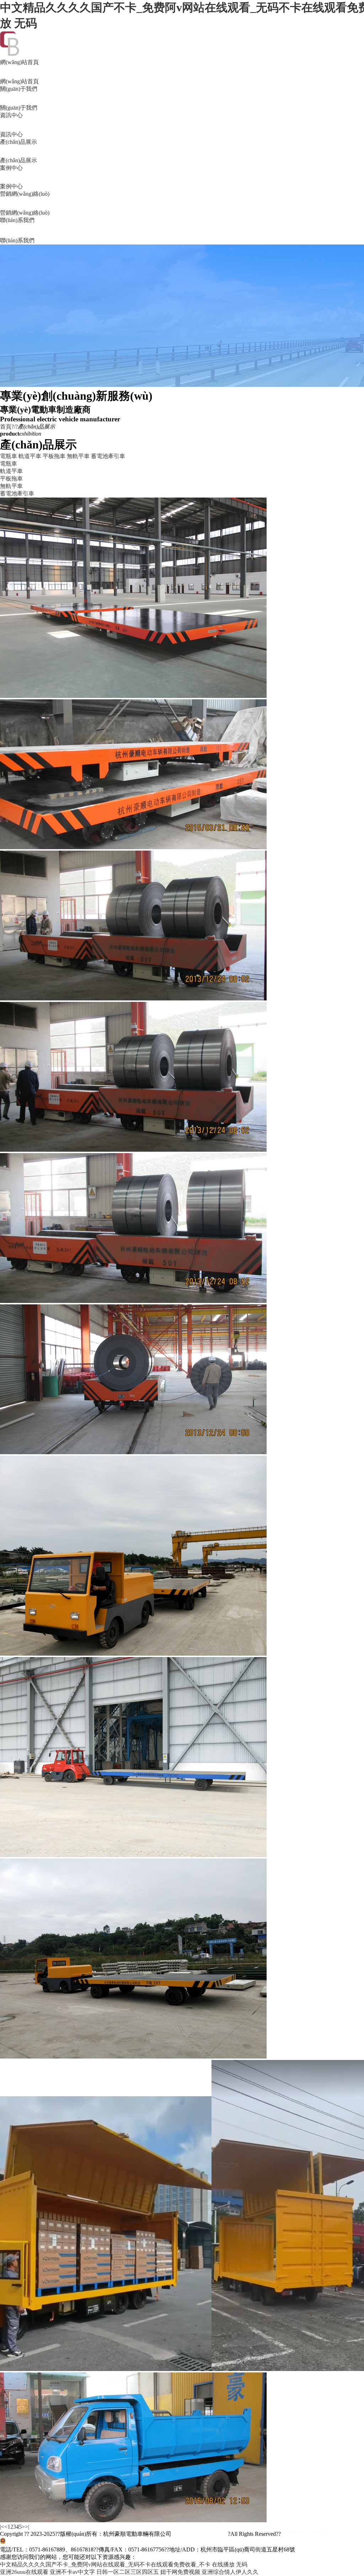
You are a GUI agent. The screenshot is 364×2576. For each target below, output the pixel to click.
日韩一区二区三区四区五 (128, 2572)
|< (2, 2527)
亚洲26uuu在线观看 (24, 2572)
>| (27, 2527)
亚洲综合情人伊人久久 (230, 2572)
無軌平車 (78, 456)
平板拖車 (54, 456)
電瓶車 (9, 456)
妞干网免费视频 (180, 2572)
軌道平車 (30, 456)
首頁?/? (9, 427)
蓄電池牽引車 (108, 456)
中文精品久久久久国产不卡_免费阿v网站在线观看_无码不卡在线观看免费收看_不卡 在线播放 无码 (124, 2564)
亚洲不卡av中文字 (72, 2572)
